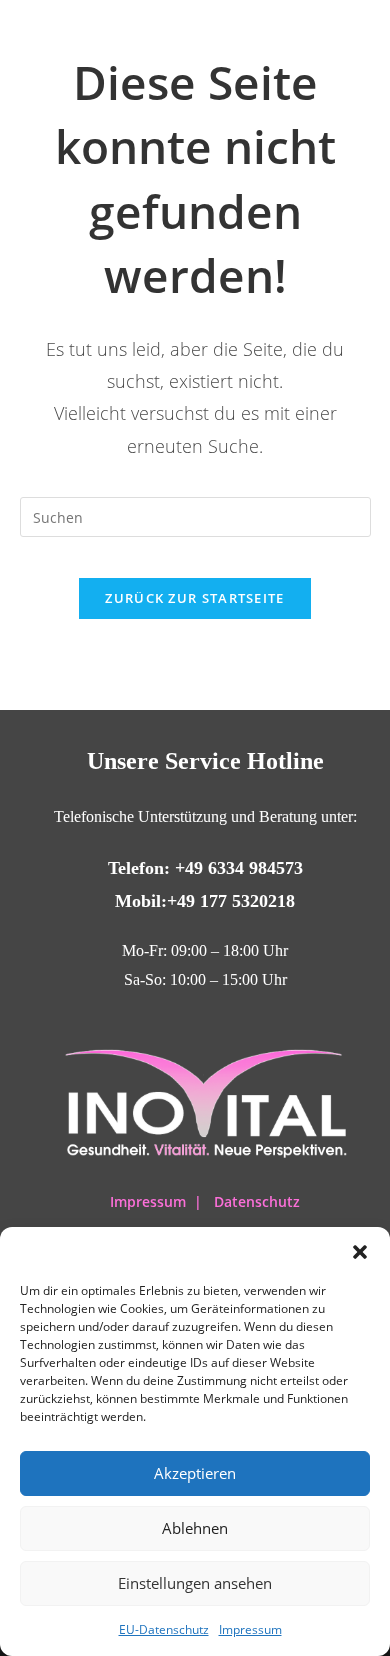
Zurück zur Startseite (194, 598)
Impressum (250, 1629)
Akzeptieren (195, 1473)
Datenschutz (257, 1201)
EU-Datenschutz (164, 1629)
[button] (360, 1252)
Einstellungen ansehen (195, 1583)
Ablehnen (195, 1528)
